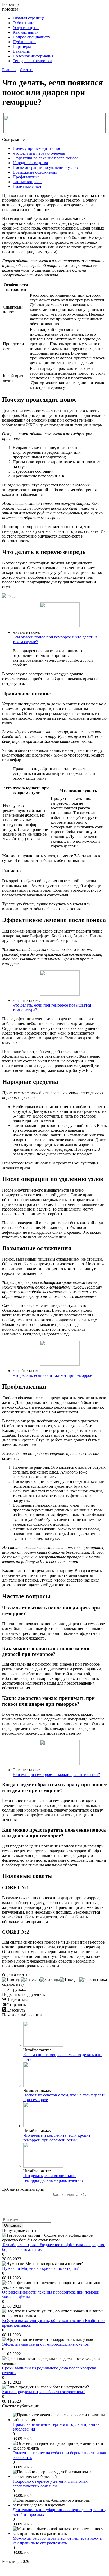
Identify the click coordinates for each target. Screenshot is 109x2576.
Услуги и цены (26, 28)
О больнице (23, 23)
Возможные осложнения (35, 172)
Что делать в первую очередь (39, 153)
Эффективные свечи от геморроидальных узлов (46, 2344)
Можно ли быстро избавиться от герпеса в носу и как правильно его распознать (58, 2541)
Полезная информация (33, 56)
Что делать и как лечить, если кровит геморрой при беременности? (57, 2138)
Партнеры (22, 47)
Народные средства (30, 163)
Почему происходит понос (37, 148)
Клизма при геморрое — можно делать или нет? (56, 1775)
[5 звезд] (88, 1980)
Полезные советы (29, 186)
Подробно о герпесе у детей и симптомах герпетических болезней (50, 2484)
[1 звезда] (11, 1980)
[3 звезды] (50, 1980)
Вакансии (22, 51)
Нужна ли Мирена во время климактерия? (40, 2268)
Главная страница (29, 18)
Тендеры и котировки (32, 61)
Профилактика (26, 177)
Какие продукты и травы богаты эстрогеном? (43, 2392)
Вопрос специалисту (31, 37)
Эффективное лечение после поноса (46, 158)
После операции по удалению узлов (45, 167)
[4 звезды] (70, 1980)
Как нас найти (26, 32)
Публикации (24, 42)
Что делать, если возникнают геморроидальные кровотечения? (53, 2178)
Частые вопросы (28, 182)
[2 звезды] (30, 1980)
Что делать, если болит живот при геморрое (52, 1375)
